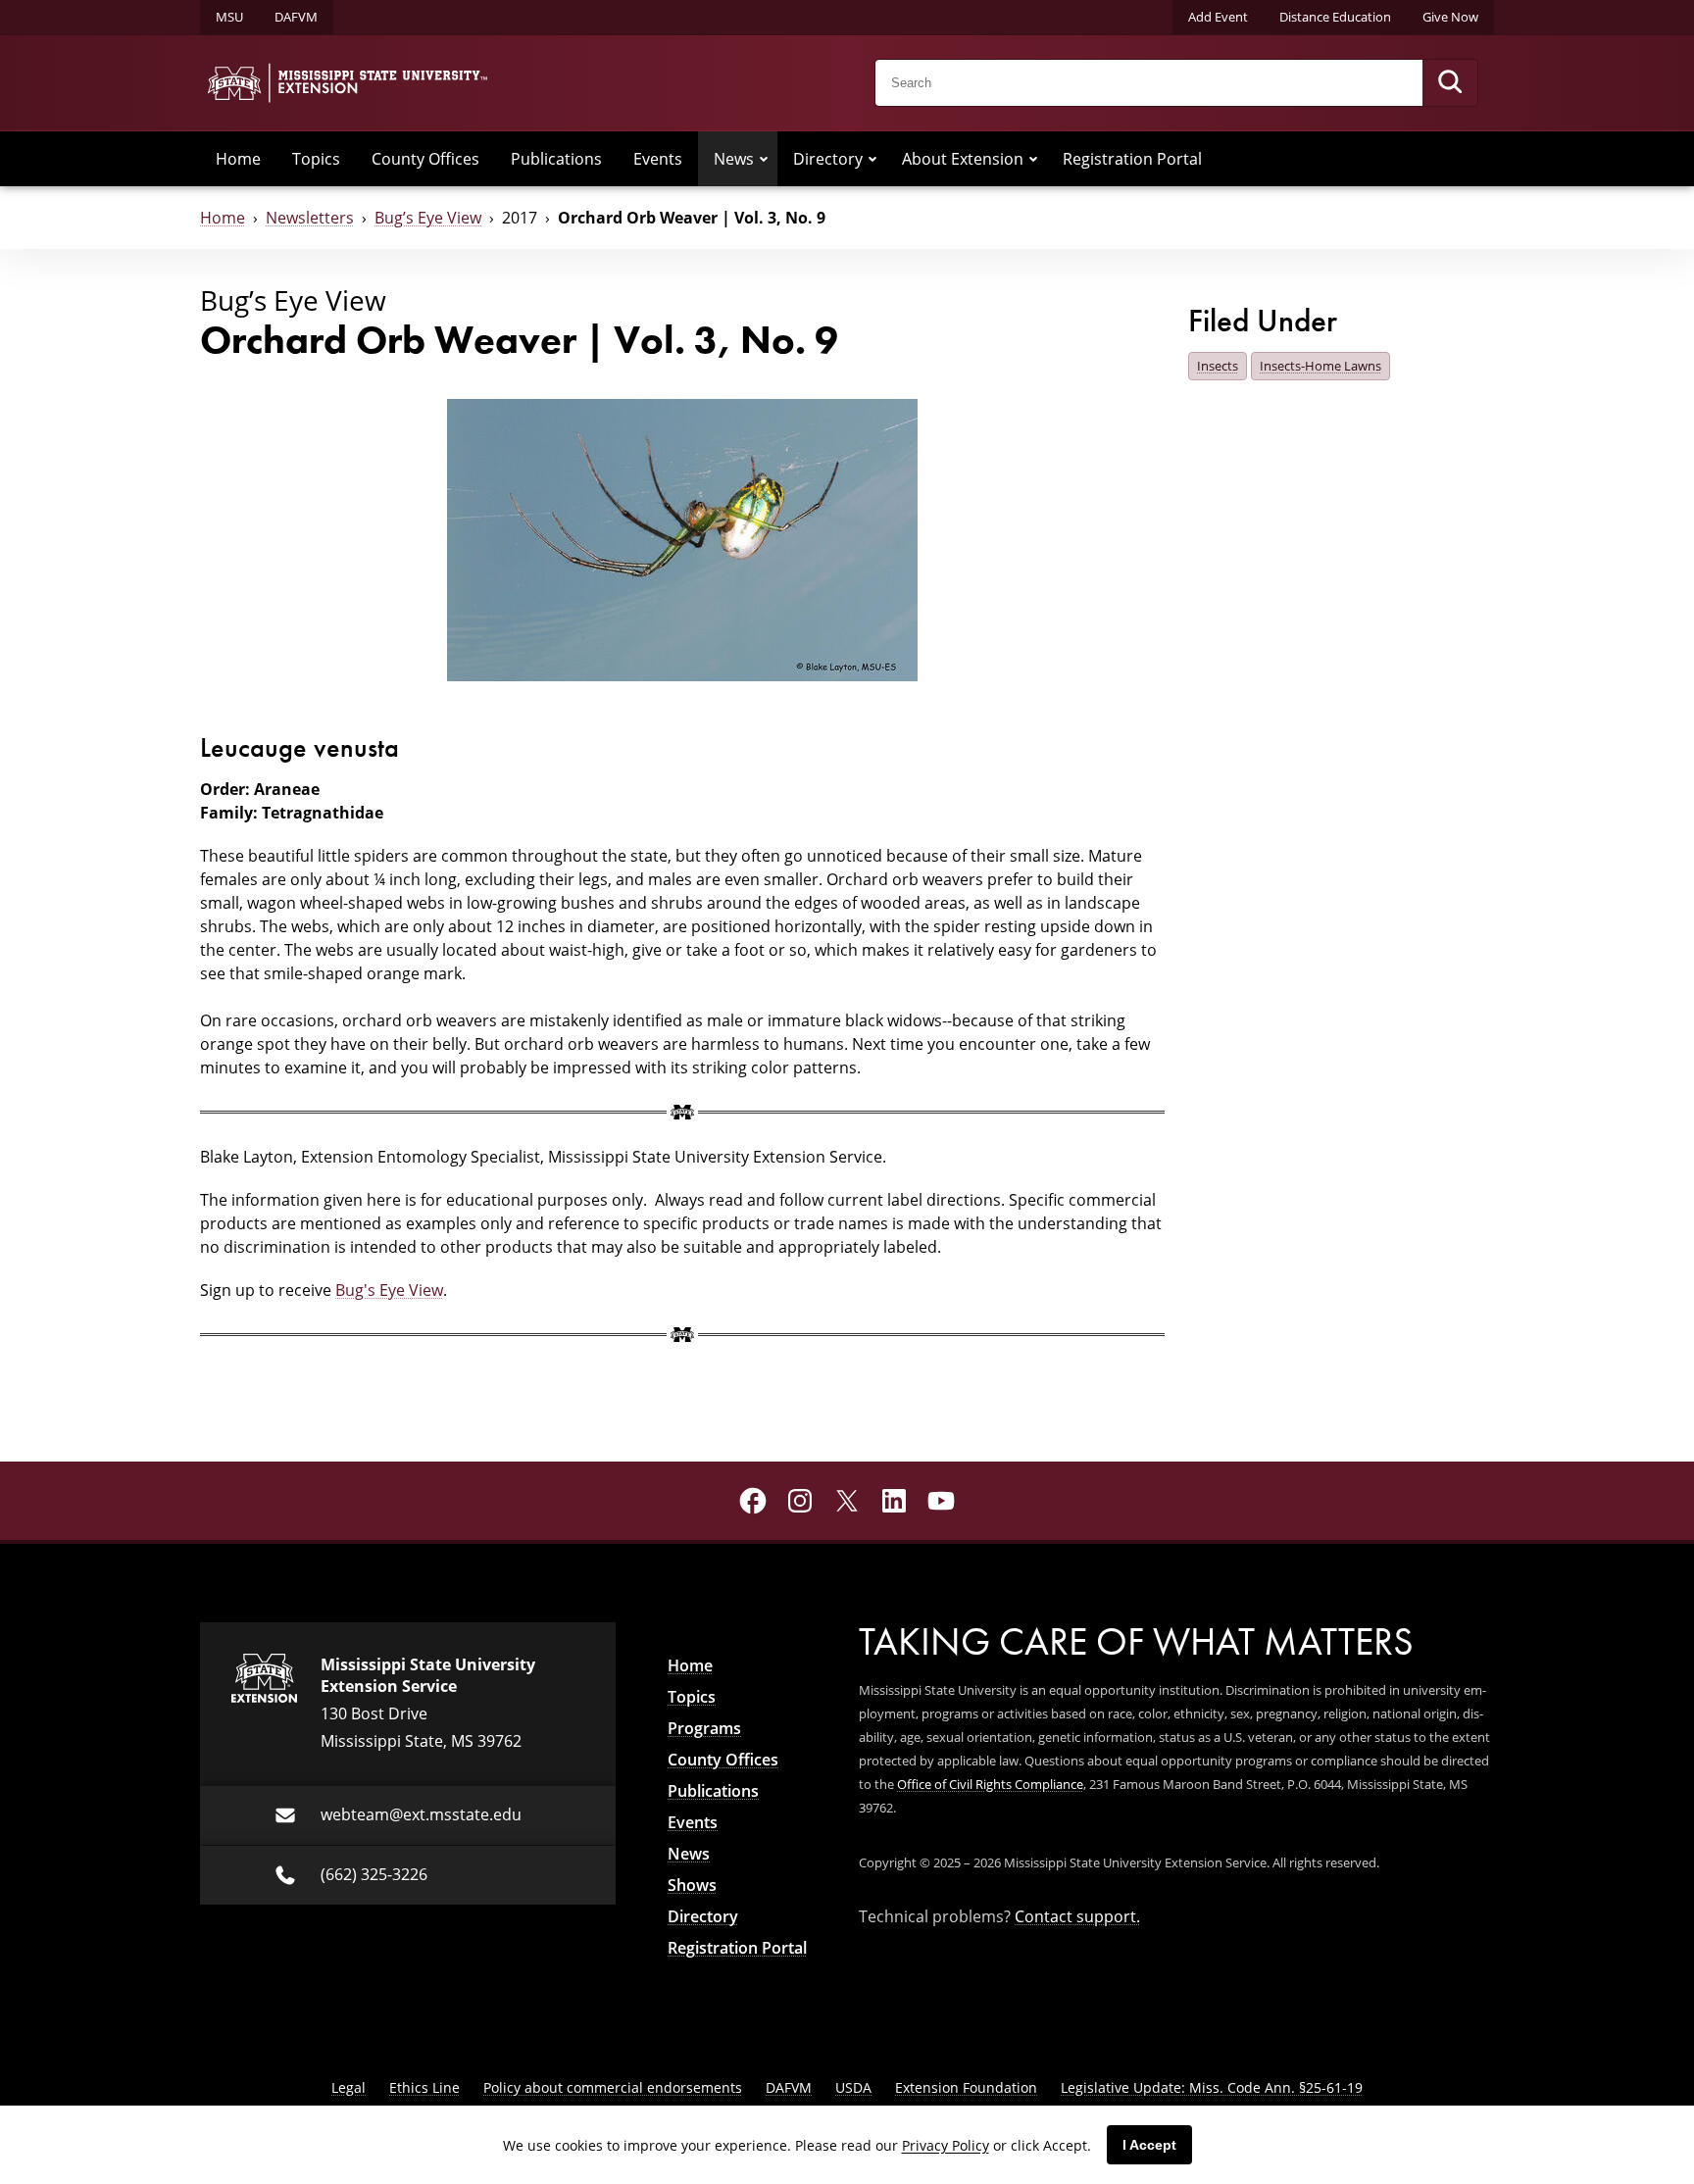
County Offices (425, 159)
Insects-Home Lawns (1320, 366)
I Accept (1149, 2145)
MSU (229, 17)
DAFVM (296, 17)
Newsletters (310, 218)
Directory (828, 159)
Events (658, 159)
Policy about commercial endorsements (613, 2087)
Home (238, 159)
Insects (1218, 366)
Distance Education (1335, 17)
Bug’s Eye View (428, 218)
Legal (349, 2087)
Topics (316, 159)
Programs (704, 1728)
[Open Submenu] (764, 159)
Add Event (1218, 17)
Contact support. (1077, 1916)
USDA (853, 2087)
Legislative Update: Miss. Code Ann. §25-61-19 (1212, 2087)
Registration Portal (1132, 159)
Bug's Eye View (389, 1290)
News (734, 159)
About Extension (963, 159)
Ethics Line (424, 2087)
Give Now (1450, 17)
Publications (556, 159)
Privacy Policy (946, 2145)
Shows (692, 1885)
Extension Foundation (966, 2087)
